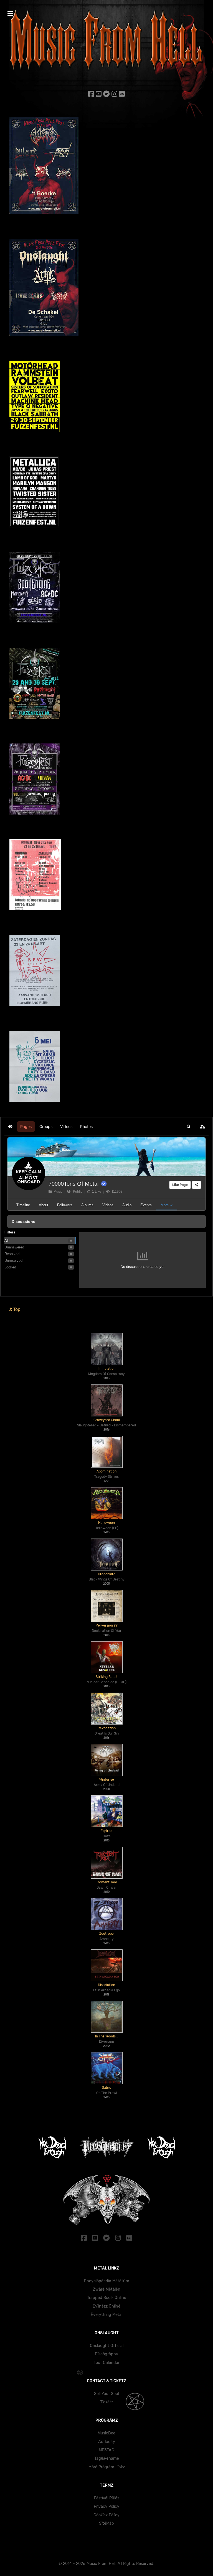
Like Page (180, 1185)
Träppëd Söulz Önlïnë (107, 2298)
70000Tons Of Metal (73, 1184)
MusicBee (106, 2433)
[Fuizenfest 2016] (35, 779)
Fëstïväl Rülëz (107, 2498)
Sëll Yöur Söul (106, 2394)
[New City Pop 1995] (35, 1066)
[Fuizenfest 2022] (34, 492)
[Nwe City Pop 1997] (35, 874)
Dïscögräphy (106, 2354)
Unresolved (13, 1261)
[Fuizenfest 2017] (35, 683)
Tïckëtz (107, 2402)
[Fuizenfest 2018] (35, 587)
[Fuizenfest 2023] (35, 396)
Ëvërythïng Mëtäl (106, 2315)
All (7, 1241)
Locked (10, 1267)
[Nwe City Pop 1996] (35, 970)
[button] (189, 1127)
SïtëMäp (106, 2523)
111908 (116, 1192)
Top (16, 1309)
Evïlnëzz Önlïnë (106, 2306)
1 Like (96, 1192)
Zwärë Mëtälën (107, 2289)
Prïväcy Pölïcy (106, 2506)
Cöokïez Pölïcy (106, 2515)
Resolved (12, 1254)
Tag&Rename (107, 2458)
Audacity (107, 2442)
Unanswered (14, 1247)
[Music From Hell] (106, 40)
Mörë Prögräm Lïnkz (107, 2467)
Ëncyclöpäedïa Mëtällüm (107, 2281)
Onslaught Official (107, 2346)
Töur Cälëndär (107, 2363)
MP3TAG (106, 2450)
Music (57, 1192)
